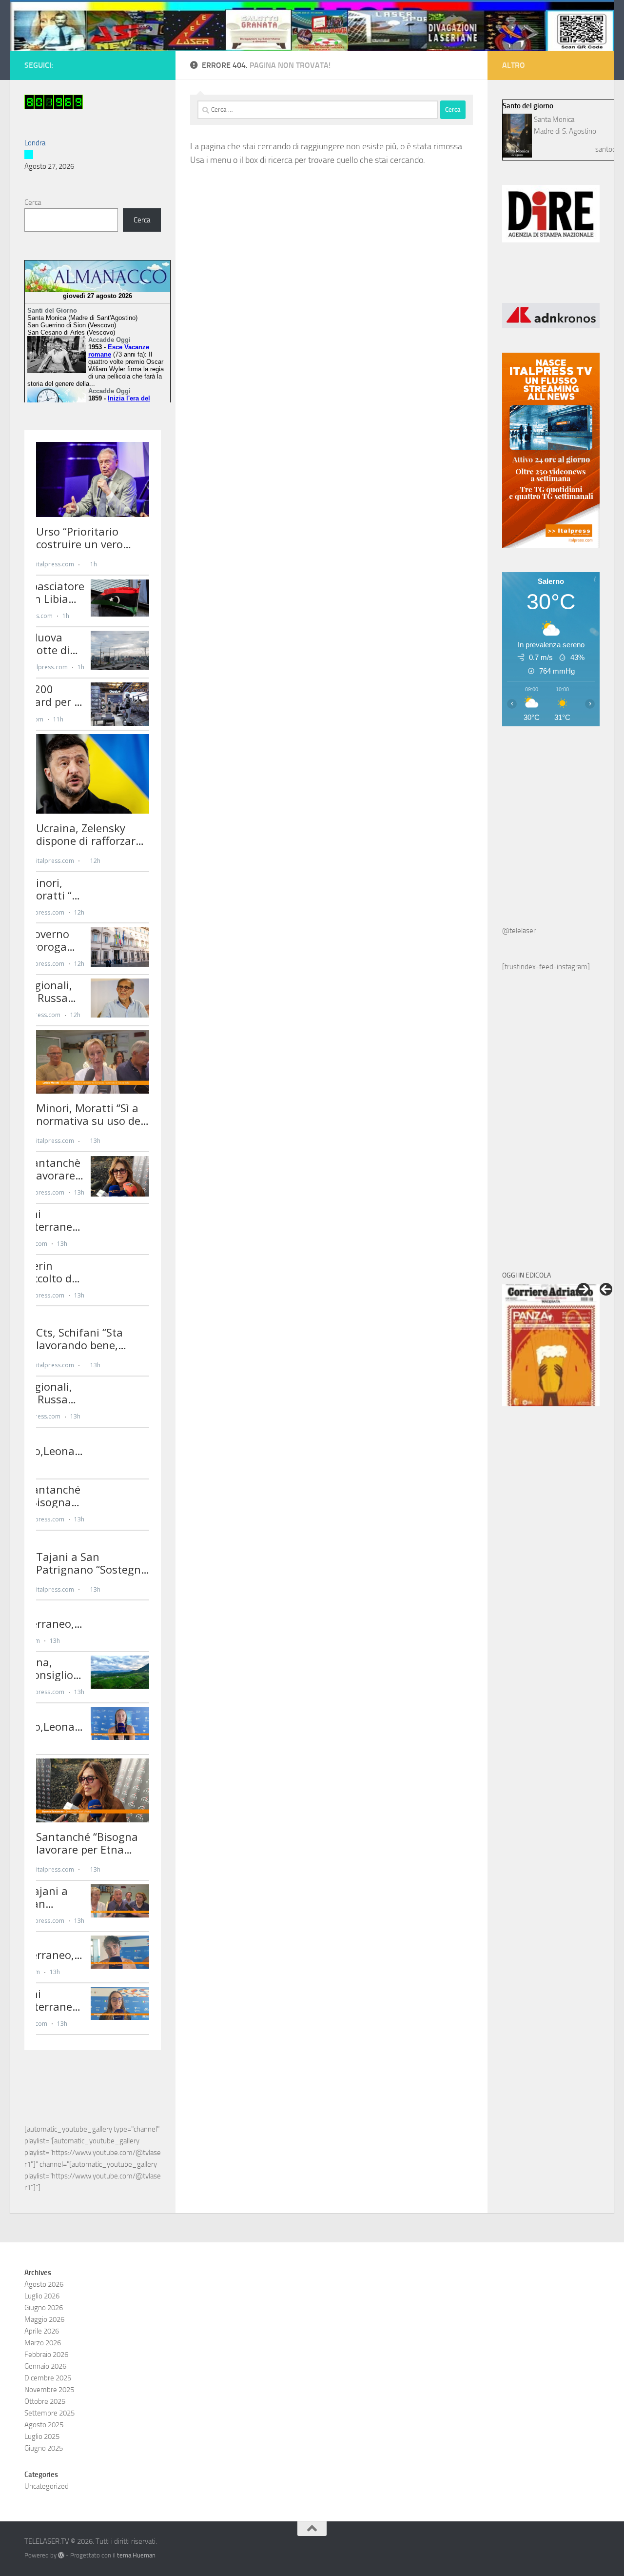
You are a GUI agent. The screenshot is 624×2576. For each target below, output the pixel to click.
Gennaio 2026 (45, 2366)
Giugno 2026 (44, 2308)
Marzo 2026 (43, 2343)
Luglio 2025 (42, 2436)
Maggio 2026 (44, 2319)
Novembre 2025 (49, 2390)
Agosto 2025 (44, 2425)
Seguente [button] (584, 1289)
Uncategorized (47, 2486)
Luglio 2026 (42, 2296)
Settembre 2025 (49, 2413)
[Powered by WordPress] (61, 2555)
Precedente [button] (606, 1289)
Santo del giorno (528, 106)
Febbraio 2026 (46, 2355)
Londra (35, 143)
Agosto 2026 (44, 2284)
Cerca (33, 202)
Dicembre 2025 (48, 2378)
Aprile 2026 (42, 2331)
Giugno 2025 (44, 2448)
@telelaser (519, 931)
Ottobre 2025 (45, 2401)
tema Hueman (136, 2555)
